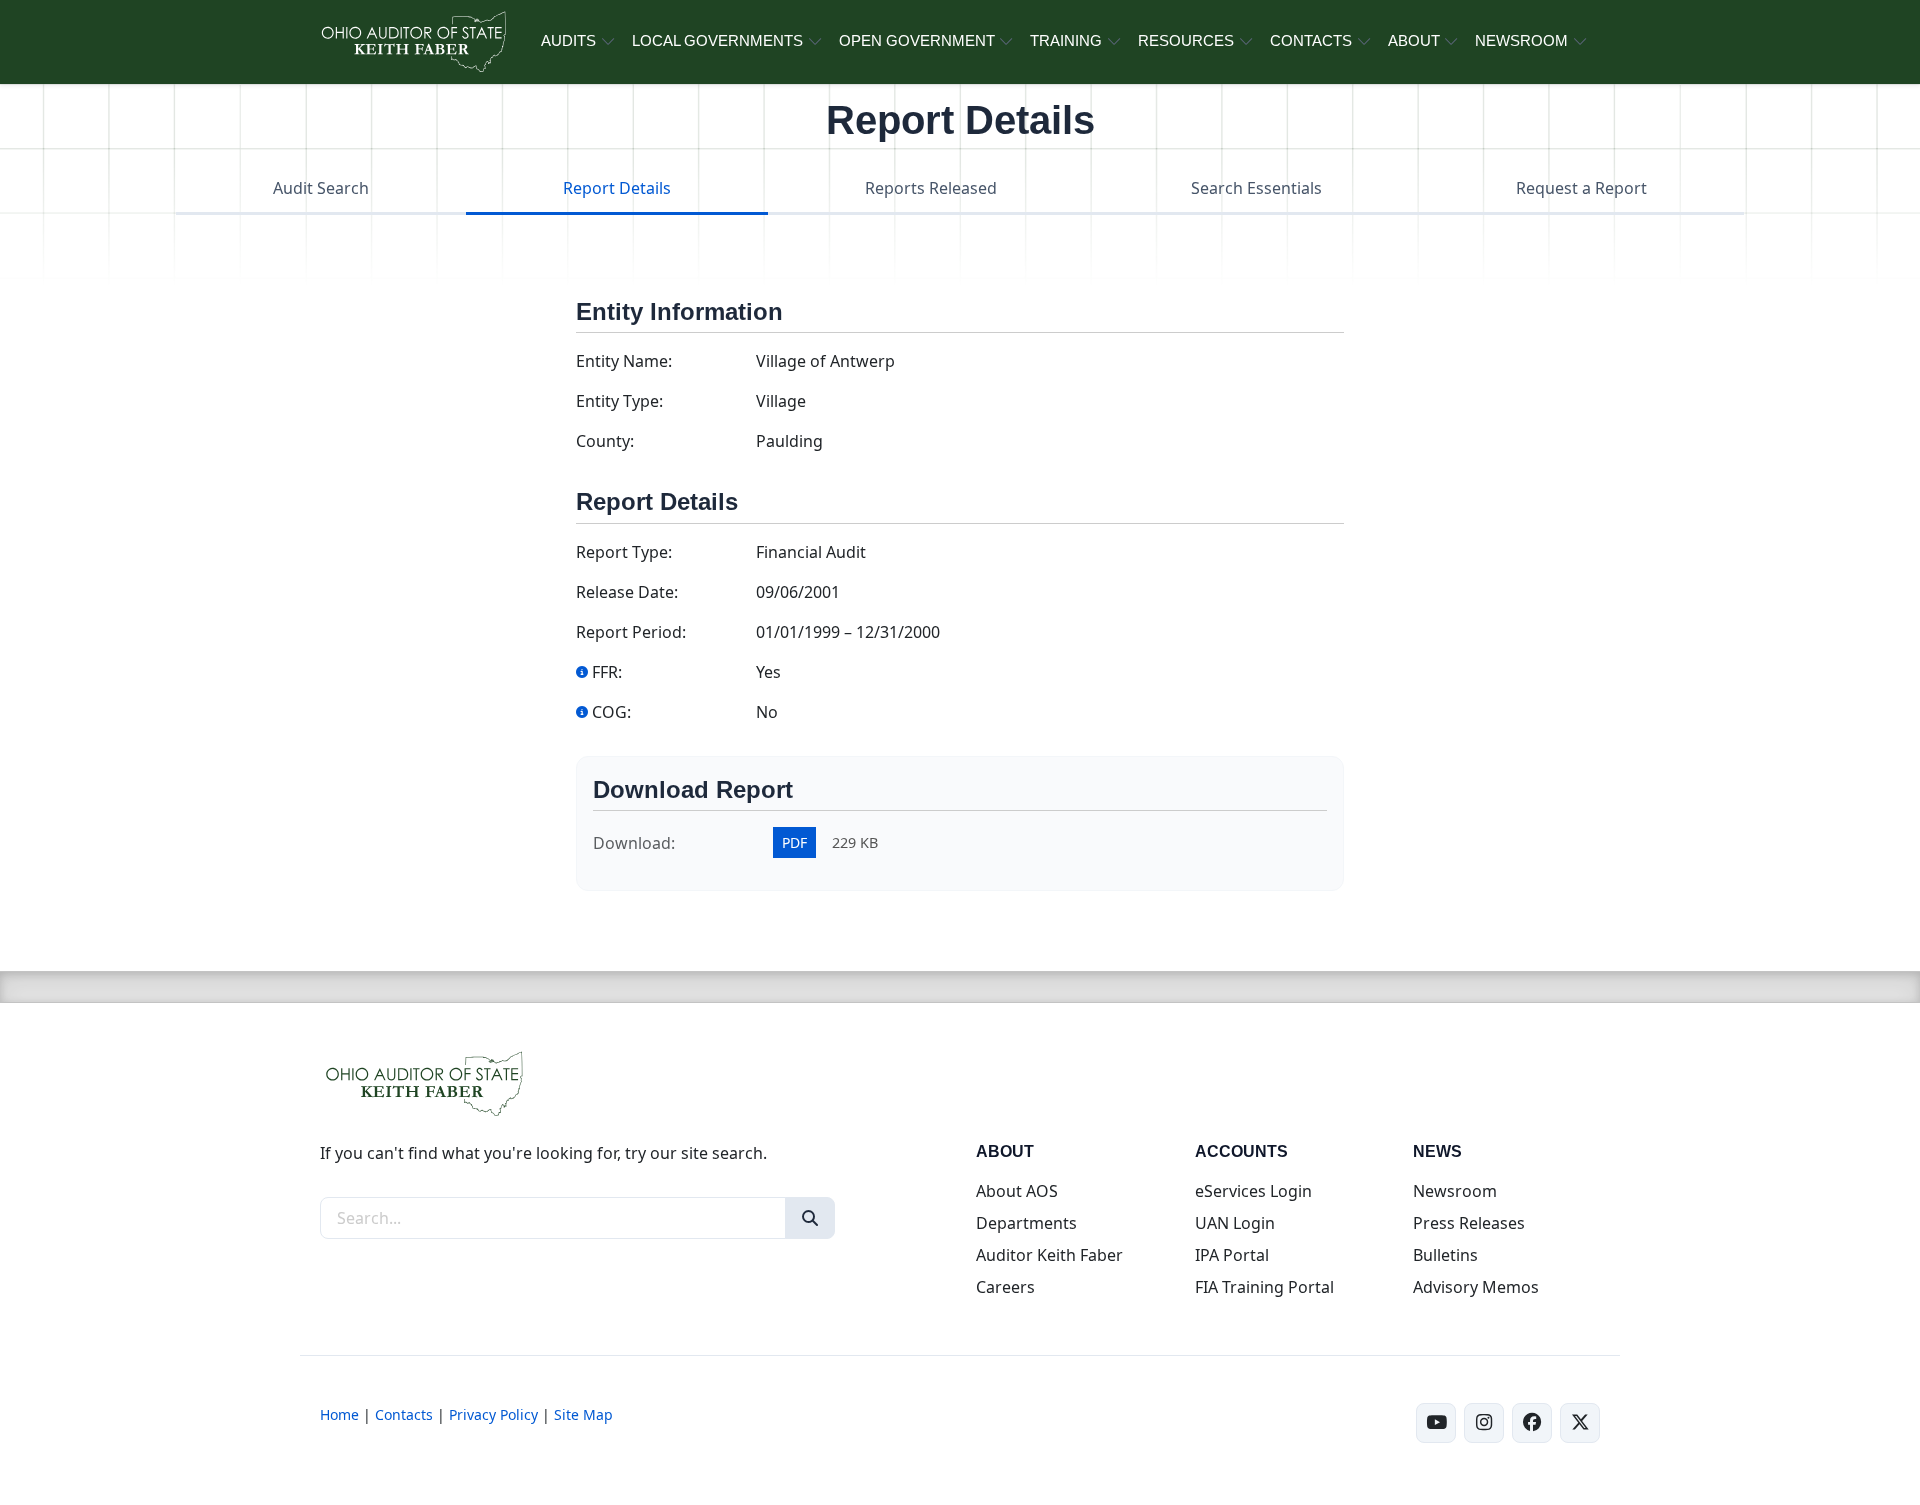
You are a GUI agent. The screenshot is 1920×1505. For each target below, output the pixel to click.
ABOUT (1414, 40)
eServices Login (1253, 1191)
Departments (1026, 1223)
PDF (794, 842)
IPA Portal (1232, 1255)
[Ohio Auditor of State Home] (412, 42)
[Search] (810, 1218)
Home (339, 1414)
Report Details (617, 188)
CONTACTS (1311, 40)
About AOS (1017, 1191)
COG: (611, 712)
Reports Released (931, 188)
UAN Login (1235, 1223)
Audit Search (321, 188)
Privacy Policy (493, 1414)
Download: (634, 843)
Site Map (583, 1414)
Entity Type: (619, 401)
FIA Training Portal (1264, 1287)
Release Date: (627, 592)
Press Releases (1469, 1223)
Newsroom (1455, 1191)
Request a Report (1581, 188)
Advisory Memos (1476, 1287)
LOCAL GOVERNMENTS (717, 40)
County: (605, 441)
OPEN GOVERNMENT (917, 40)
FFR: (607, 672)
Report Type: (624, 552)
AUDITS (568, 40)
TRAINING (1066, 40)
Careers (1005, 1287)
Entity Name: (624, 361)
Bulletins (1445, 1255)
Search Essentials (1256, 188)
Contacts (404, 1414)
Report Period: (631, 632)
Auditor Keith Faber (1049, 1255)
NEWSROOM (1521, 40)
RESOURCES (1186, 40)
